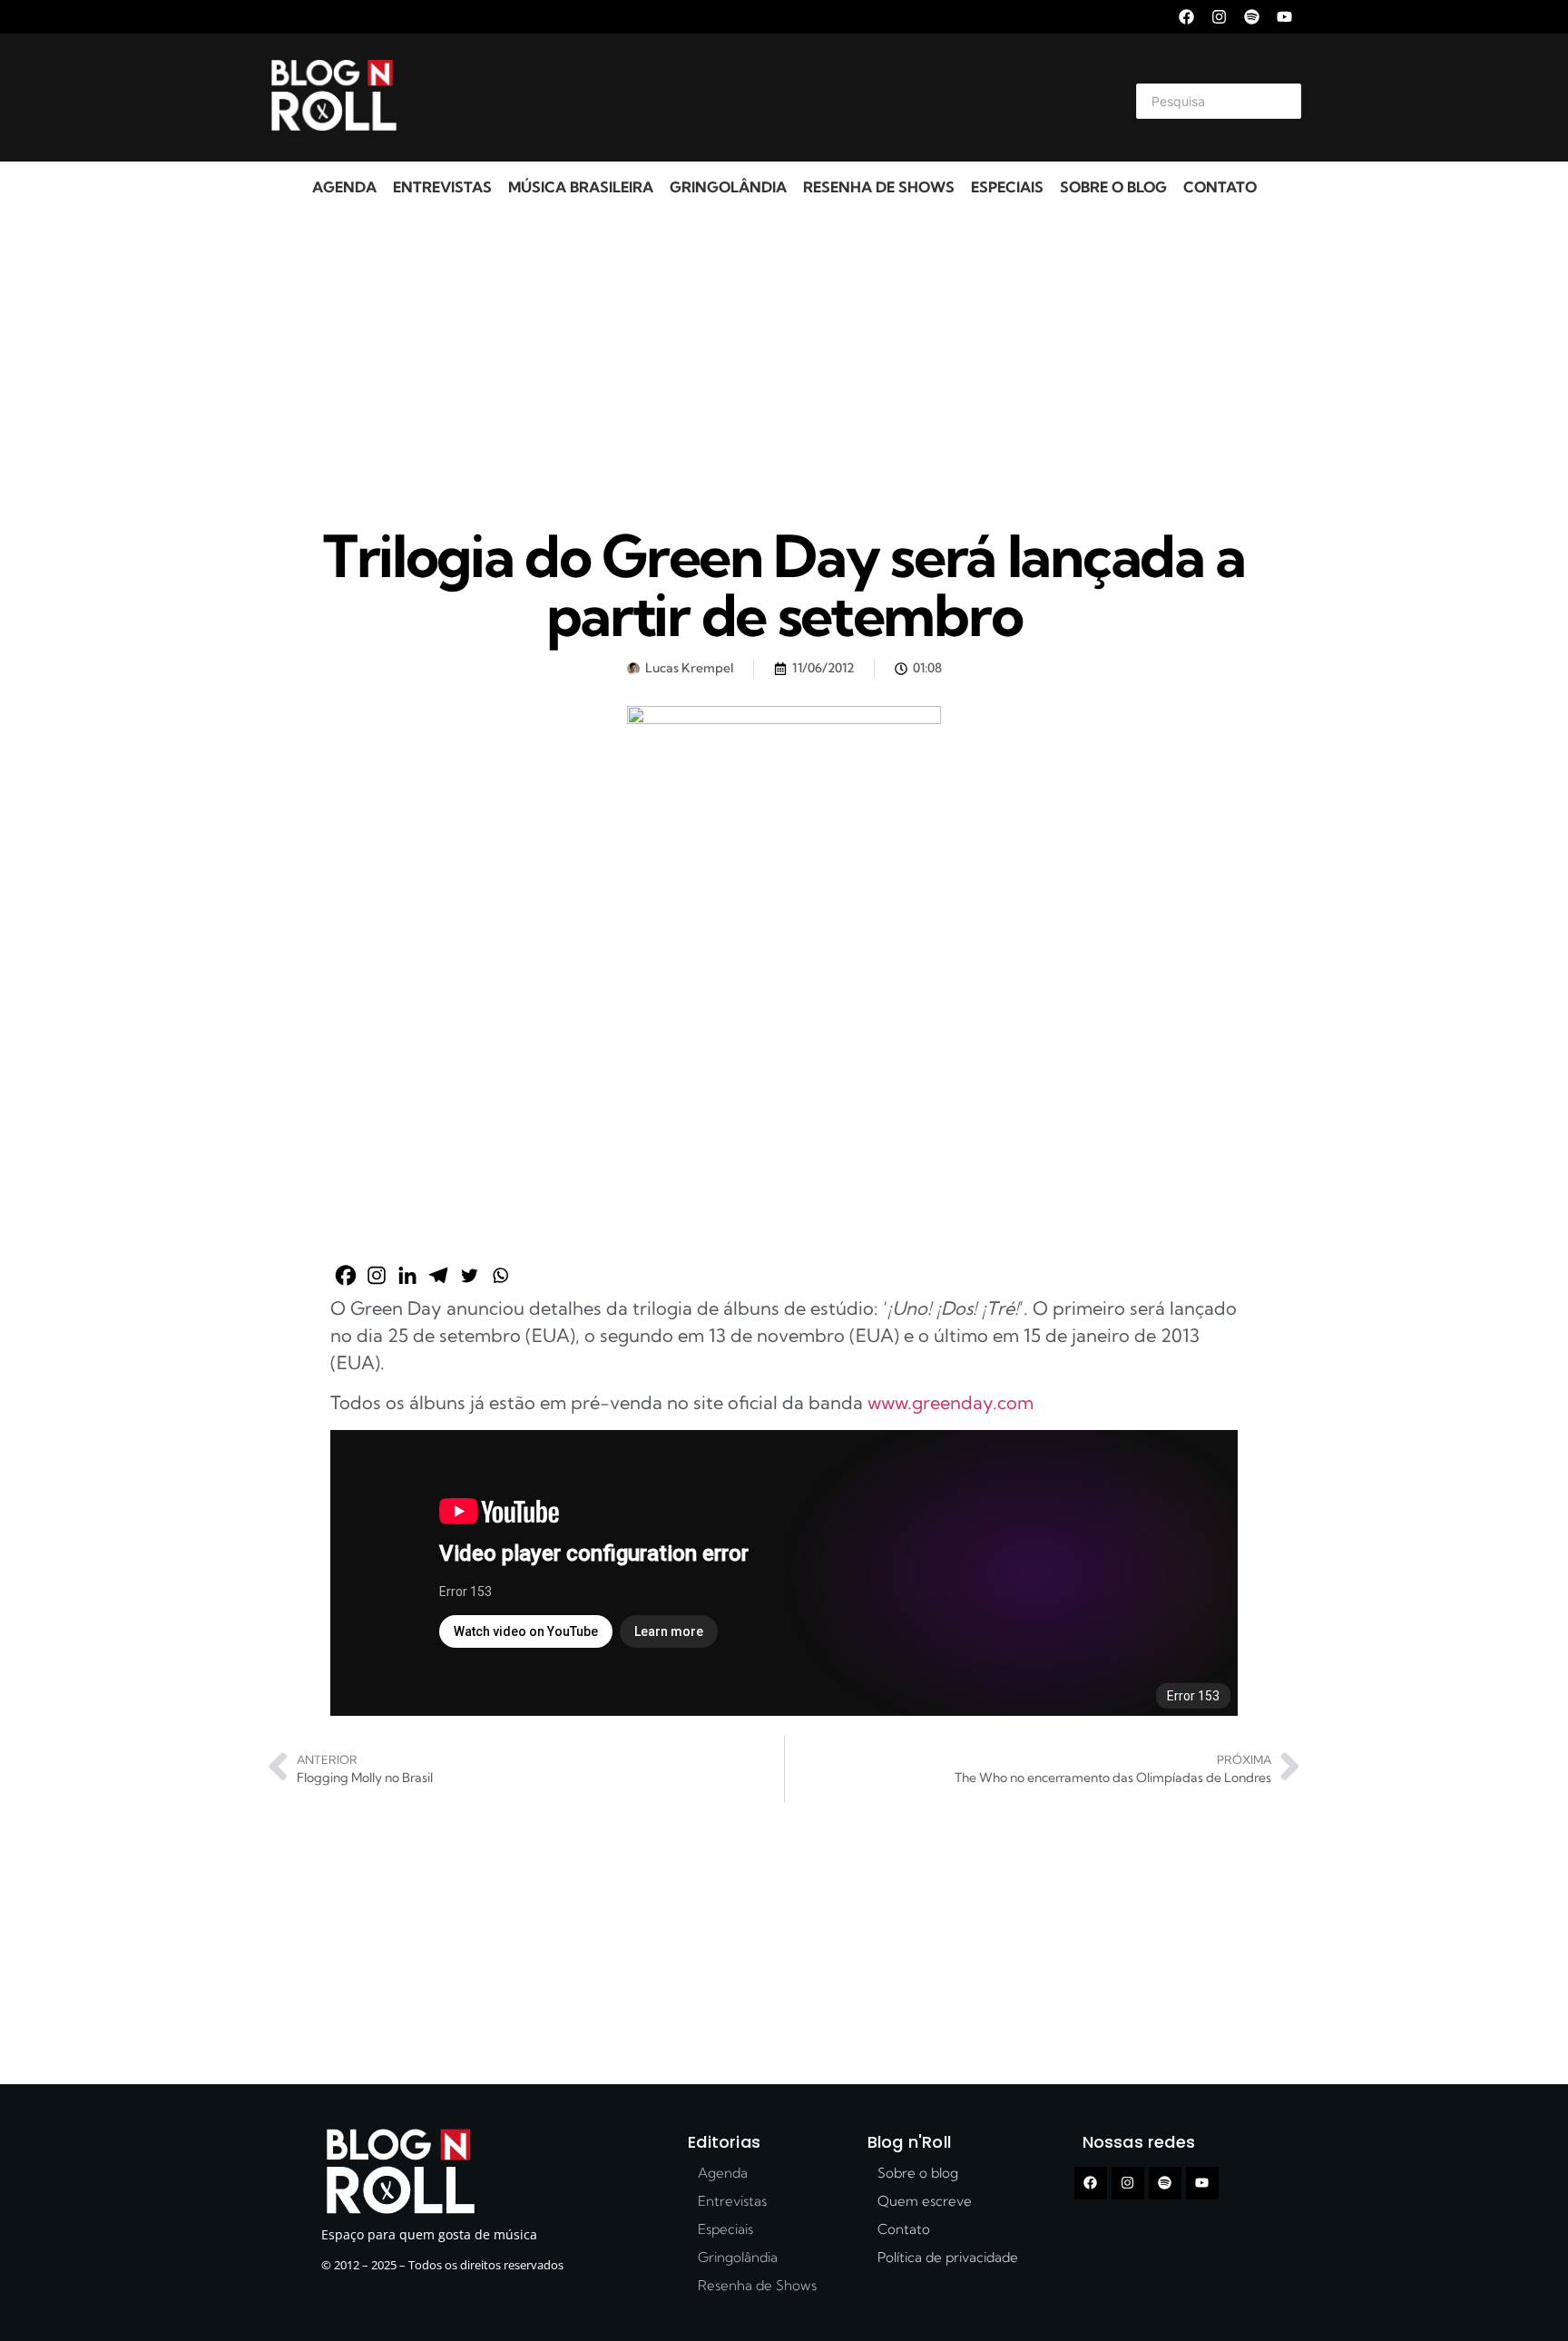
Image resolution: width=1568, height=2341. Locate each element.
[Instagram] (1219, 17)
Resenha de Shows (879, 187)
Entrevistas (442, 187)
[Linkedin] (407, 1275)
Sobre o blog (1113, 187)
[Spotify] (1252, 17)
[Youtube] (1284, 17)
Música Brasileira (581, 187)
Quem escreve (925, 2201)
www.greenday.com (951, 1402)
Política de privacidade (948, 2257)
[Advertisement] (762, 98)
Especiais (1007, 187)
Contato (1220, 187)
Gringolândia (728, 187)
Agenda (344, 187)
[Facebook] (1186, 17)
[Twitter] (469, 1275)
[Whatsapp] (500, 1275)
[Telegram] (438, 1275)
